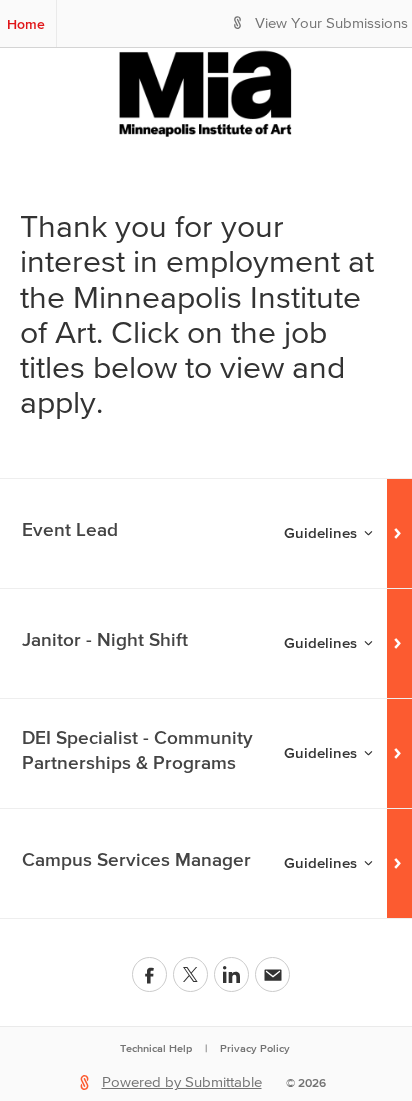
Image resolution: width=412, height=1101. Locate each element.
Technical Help (156, 1048)
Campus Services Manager (136, 859)
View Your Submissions (331, 23)
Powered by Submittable (182, 1082)
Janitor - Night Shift (105, 639)
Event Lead (70, 529)
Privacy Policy (255, 1048)
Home (26, 24)
